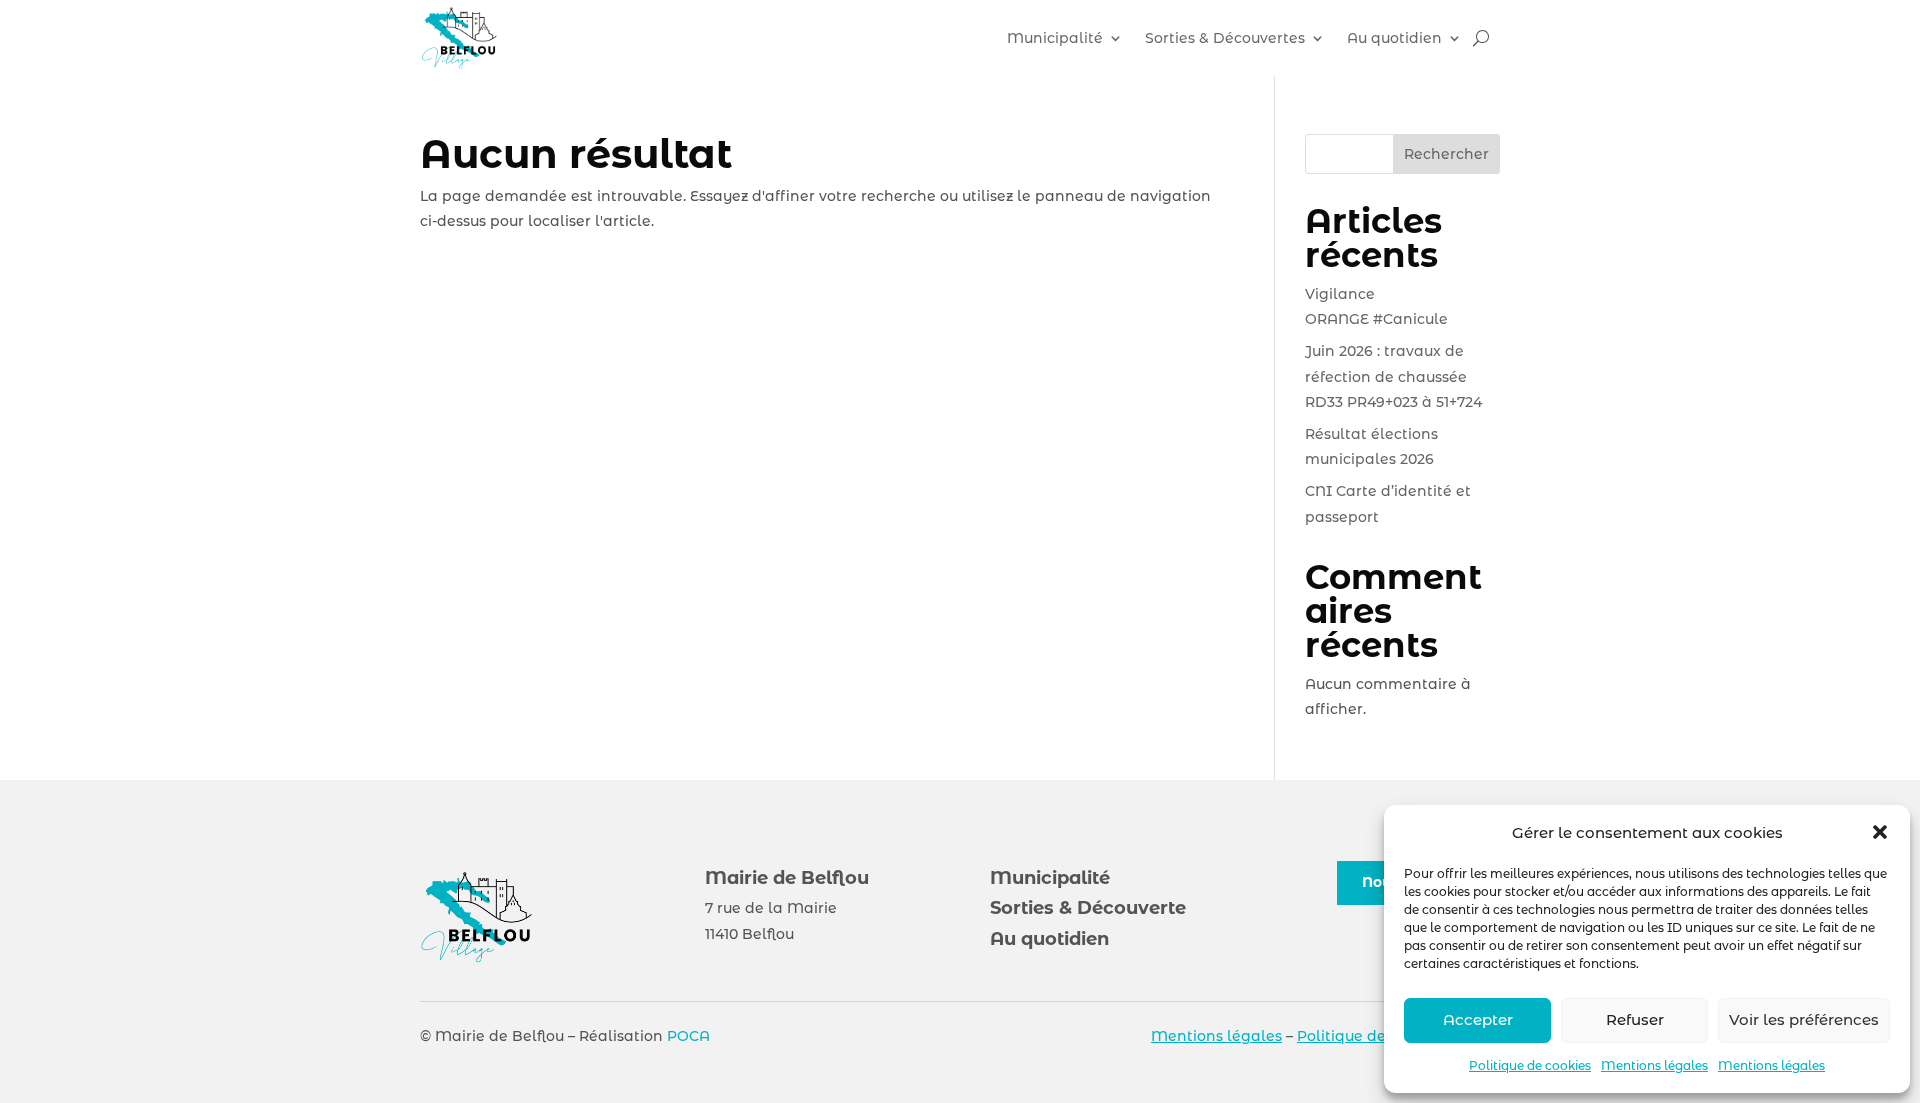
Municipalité (1055, 38)
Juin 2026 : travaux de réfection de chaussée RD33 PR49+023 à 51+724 (1393, 376)
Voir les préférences (1804, 1019)
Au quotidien (1394, 38)
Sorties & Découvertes (1225, 38)
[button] (1880, 832)
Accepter (1478, 1019)
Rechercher (1446, 154)
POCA (688, 1036)
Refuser (1635, 1019)
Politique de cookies (1530, 1065)
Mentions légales (1654, 1065)
